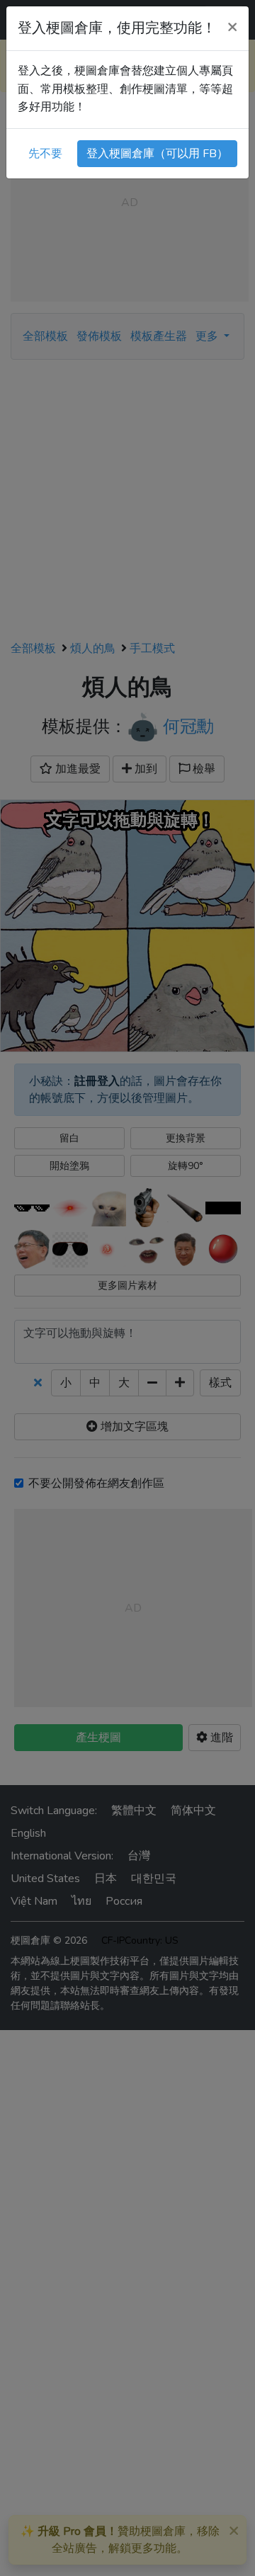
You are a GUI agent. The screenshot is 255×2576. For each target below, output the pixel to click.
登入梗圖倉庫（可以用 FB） (157, 154)
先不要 (45, 154)
